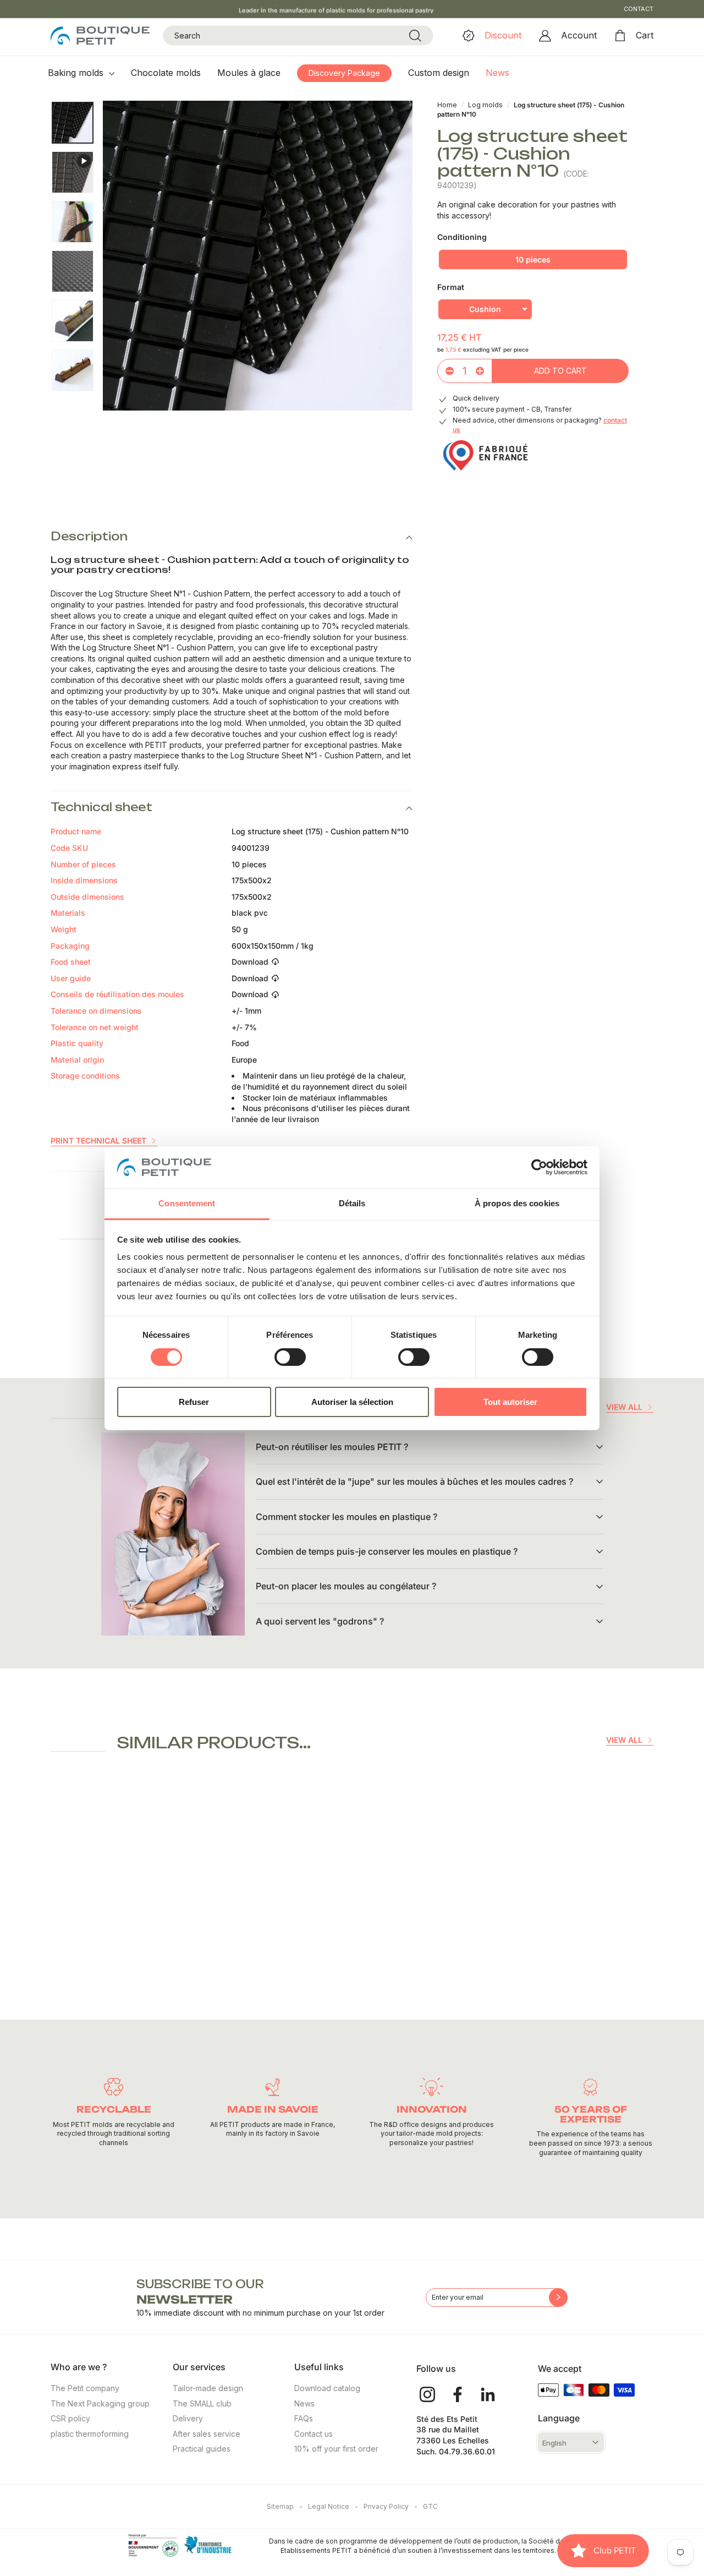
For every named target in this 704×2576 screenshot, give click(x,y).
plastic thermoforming (90, 2434)
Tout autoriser (510, 1402)
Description (89, 536)
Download (250, 962)
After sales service (207, 2434)
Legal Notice (333, 2506)
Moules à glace (249, 73)
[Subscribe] (558, 2298)
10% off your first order (336, 2449)
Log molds (486, 105)
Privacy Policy (391, 2506)
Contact (639, 9)
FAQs (304, 2418)
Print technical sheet (98, 1141)
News (497, 73)
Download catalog (327, 2388)
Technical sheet (101, 807)
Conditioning (462, 237)
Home (447, 105)
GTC (430, 2506)
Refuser (194, 1402)
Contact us (313, 2434)
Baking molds (77, 73)
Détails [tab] (352, 1203)
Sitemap (285, 2506)
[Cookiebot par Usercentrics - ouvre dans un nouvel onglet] (539, 1167)
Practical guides (202, 2449)
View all (624, 1407)
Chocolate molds (166, 73)
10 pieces (533, 259)
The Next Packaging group (100, 2403)
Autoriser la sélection (352, 1402)
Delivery (188, 2418)
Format (451, 287)
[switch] (290, 1357)
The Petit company (85, 2388)
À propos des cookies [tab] (517, 1203)
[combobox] (298, 36)
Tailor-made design (208, 2388)
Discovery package (344, 73)
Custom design (439, 73)
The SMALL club (202, 2403)
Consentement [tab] (187, 1203)
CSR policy (70, 2418)
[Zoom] (258, 256)
